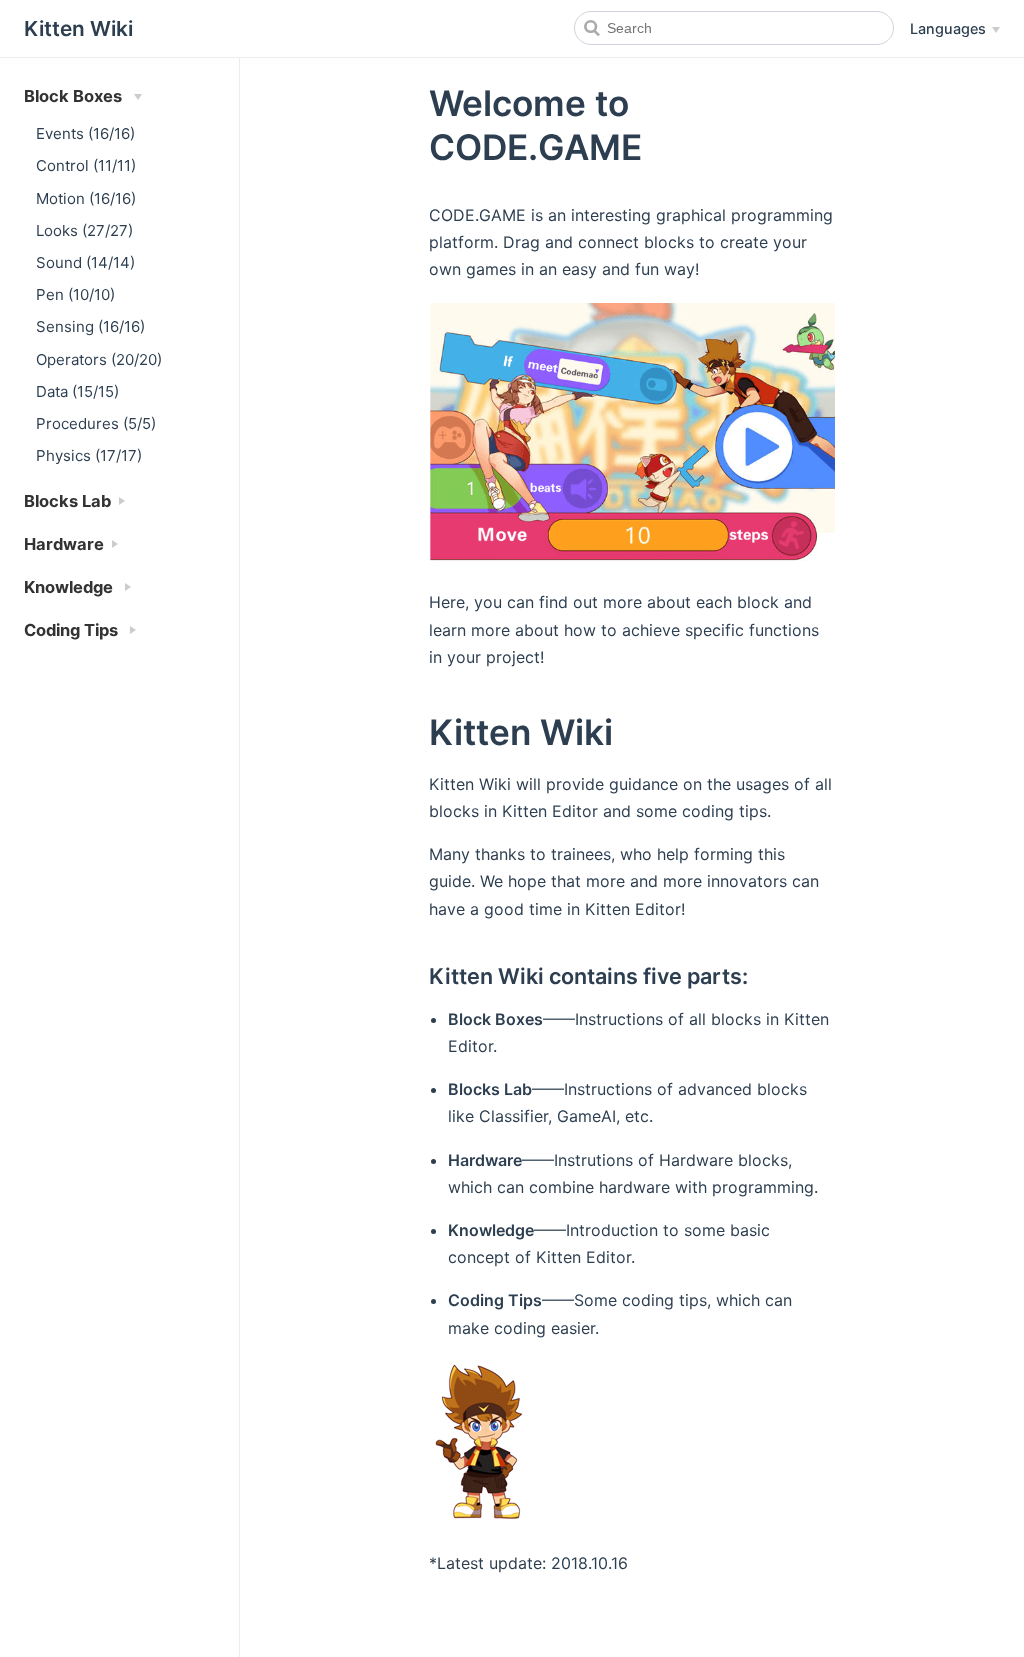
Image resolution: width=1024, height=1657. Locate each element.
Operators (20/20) (99, 359)
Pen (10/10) (75, 294)
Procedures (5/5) (96, 423)
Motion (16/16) (86, 198)
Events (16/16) (85, 133)
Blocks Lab (67, 501)
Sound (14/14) (85, 262)
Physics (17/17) (89, 455)
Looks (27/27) (84, 230)
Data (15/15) (77, 391)
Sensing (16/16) (90, 326)
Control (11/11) (86, 165)
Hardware (64, 544)
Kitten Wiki (949, 1447)
